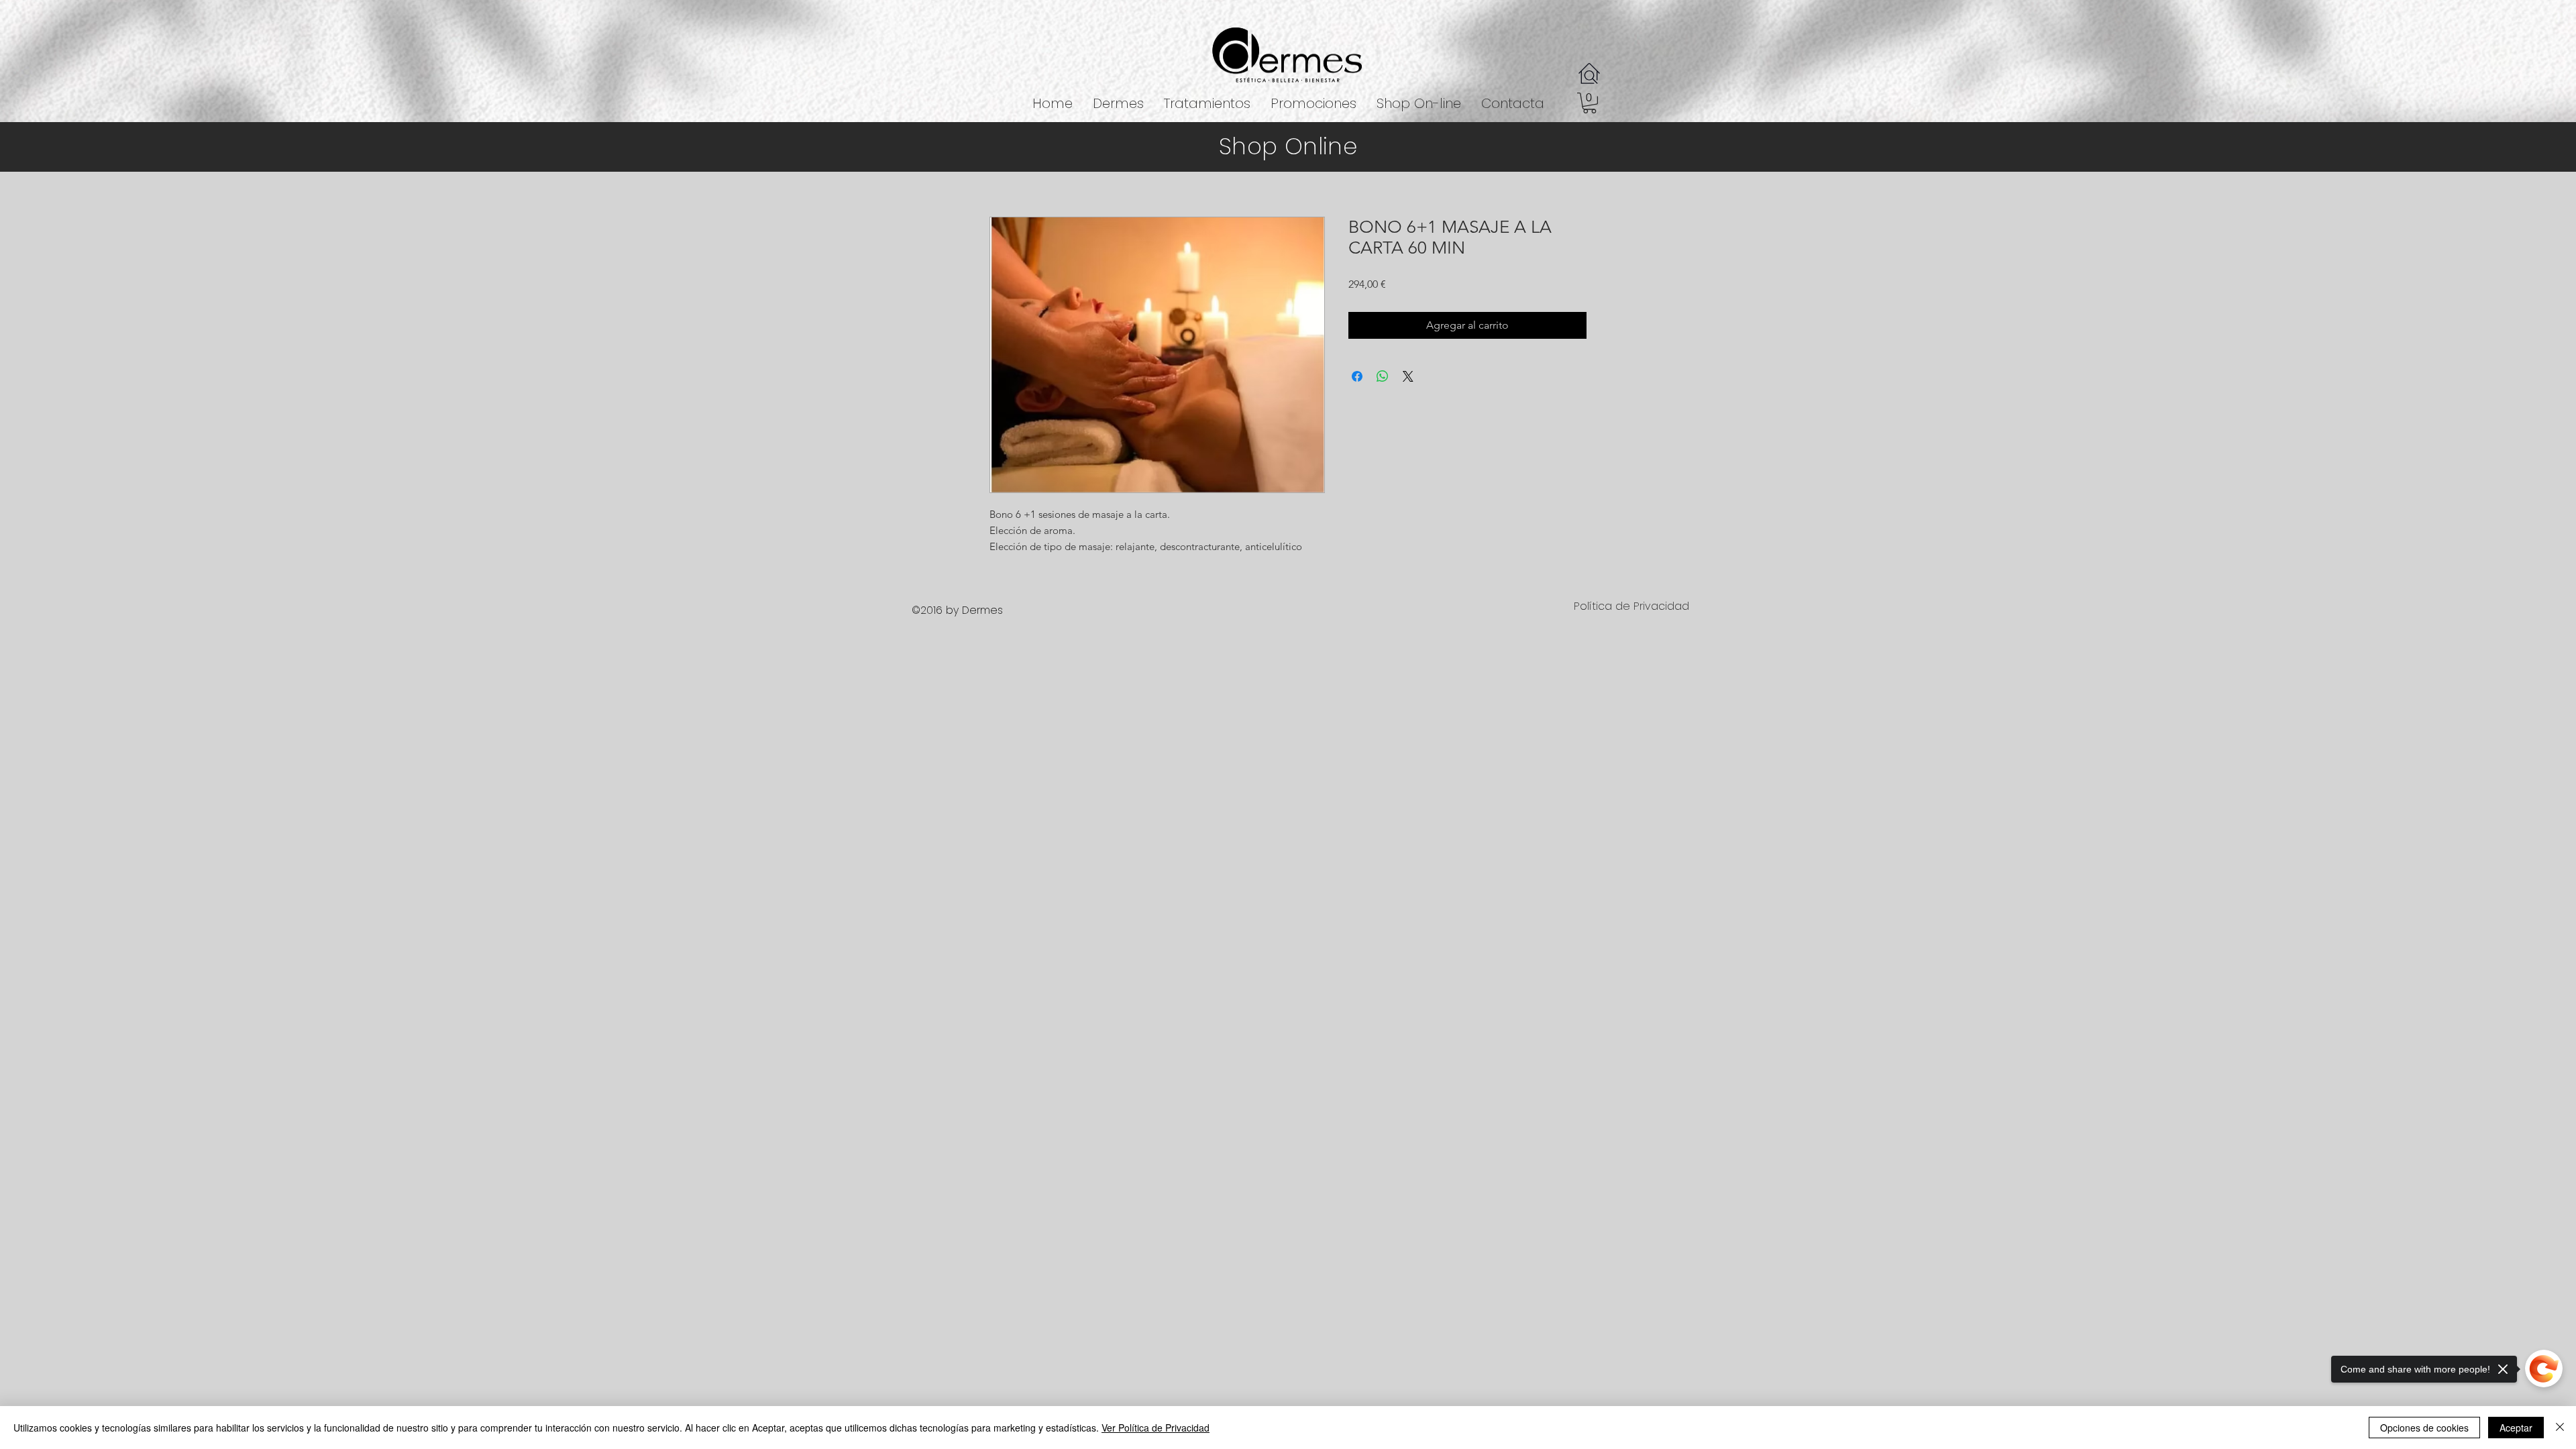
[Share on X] (1408, 378)
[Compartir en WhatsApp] (1383, 378)
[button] (1207, 104)
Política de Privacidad (1631, 608)
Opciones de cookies (2424, 1428)
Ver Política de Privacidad (1156, 1428)
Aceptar (2516, 1428)
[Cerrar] (2560, 1428)
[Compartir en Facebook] (1357, 378)
